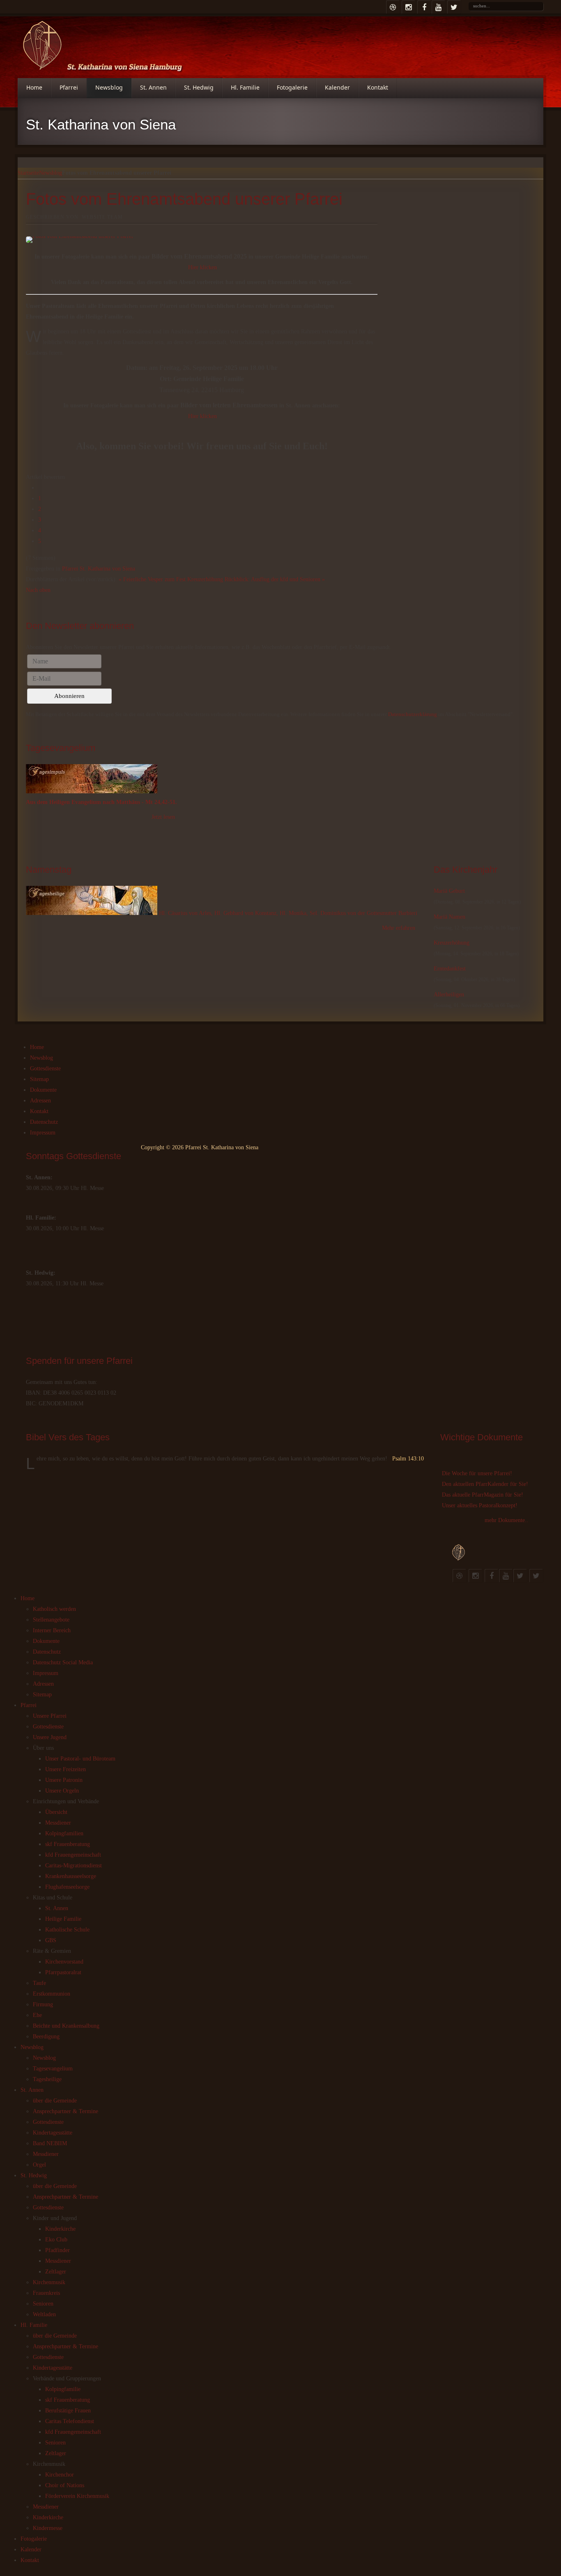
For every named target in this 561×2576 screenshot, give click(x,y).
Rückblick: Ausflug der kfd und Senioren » (275, 579)
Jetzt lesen (163, 817)
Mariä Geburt (449, 891)
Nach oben (38, 590)
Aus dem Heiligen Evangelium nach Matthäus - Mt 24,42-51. (101, 802)
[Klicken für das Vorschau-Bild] (202, 240)
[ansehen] (92, 913)
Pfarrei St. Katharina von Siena (99, 569)
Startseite (28, 173)
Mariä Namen (449, 917)
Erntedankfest (450, 969)
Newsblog (51, 173)
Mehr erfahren (399, 928)
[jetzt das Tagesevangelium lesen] (92, 791)
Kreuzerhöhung (452, 943)
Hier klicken (202, 267)
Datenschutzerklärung (413, 714)
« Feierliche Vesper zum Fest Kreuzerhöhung (171, 579)
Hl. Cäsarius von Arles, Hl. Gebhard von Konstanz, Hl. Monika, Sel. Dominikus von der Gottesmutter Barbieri (288, 913)
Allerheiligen (449, 995)
